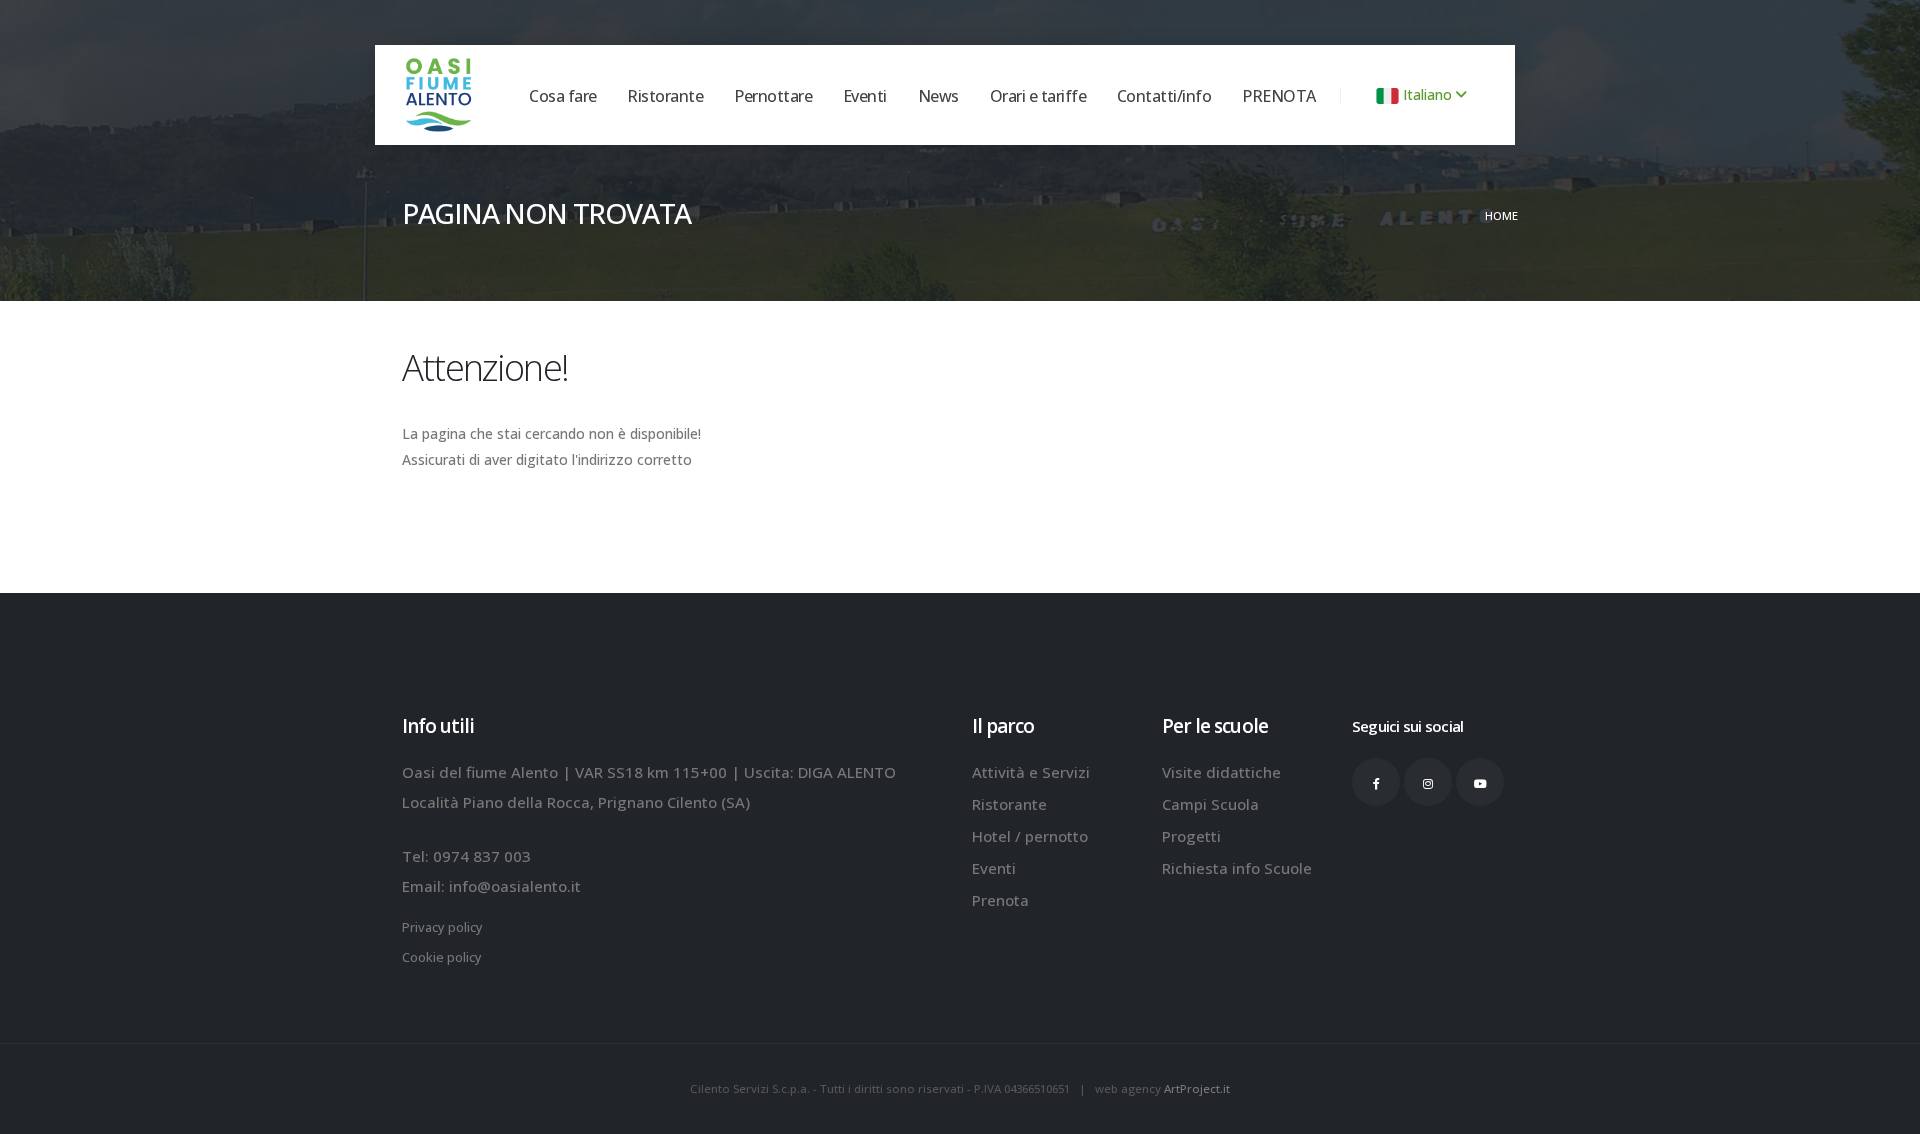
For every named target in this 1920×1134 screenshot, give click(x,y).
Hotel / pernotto (1030, 836)
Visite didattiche (1221, 772)
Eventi (865, 136)
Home (1501, 215)
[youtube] (1480, 782)
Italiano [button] (1427, 94)
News (938, 136)
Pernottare (773, 136)
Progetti (1191, 836)
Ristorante (665, 136)
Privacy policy (442, 927)
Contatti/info (1164, 136)
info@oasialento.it (515, 886)
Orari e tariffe (1038, 136)
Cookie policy (442, 957)
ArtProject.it (1197, 1088)
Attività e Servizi (1031, 772)
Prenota (1000, 900)
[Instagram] (1428, 782)
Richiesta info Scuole (1237, 868)
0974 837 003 (482, 856)
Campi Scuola (1210, 804)
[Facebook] (1376, 782)
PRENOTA (1279, 136)
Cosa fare (563, 136)
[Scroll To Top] (1885, 1111)
